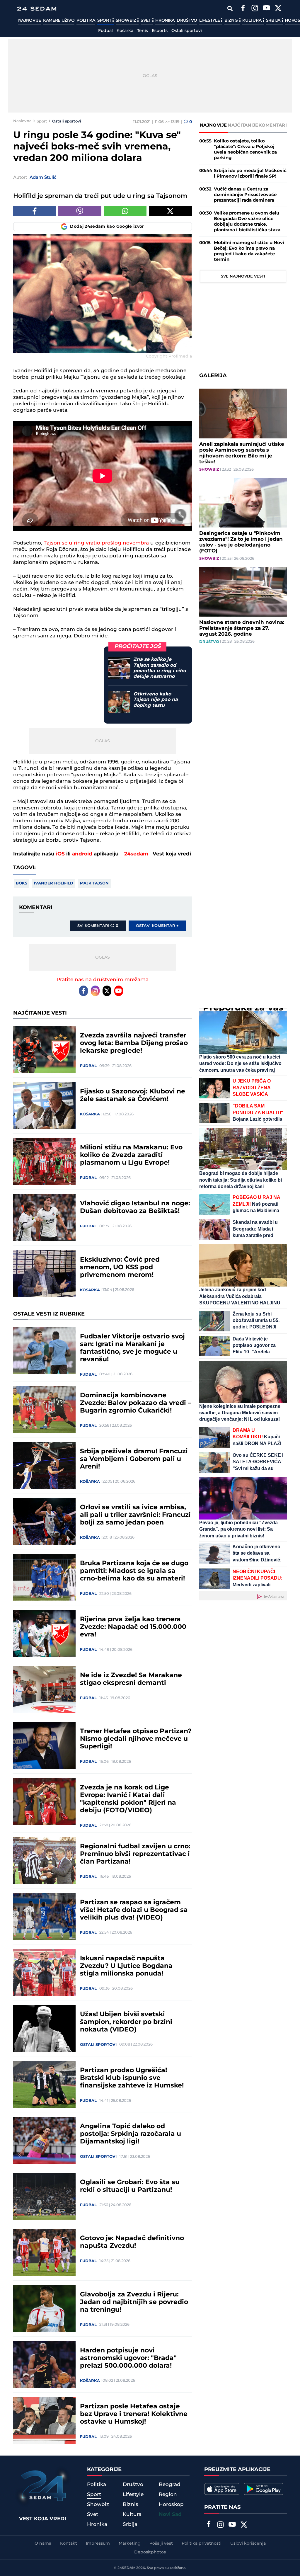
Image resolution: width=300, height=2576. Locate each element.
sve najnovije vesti (243, 276)
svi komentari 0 (98, 926)
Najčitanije (243, 125)
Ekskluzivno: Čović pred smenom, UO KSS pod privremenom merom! (120, 1267)
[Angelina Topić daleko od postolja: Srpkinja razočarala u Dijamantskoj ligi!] (45, 2140)
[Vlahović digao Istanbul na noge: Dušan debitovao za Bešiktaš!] (45, 1217)
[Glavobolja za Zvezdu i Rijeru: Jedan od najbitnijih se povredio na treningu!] (45, 2308)
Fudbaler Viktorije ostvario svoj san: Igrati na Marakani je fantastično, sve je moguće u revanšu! (132, 1348)
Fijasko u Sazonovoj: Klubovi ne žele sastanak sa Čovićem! (133, 1095)
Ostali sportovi (187, 31)
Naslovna (22, 121)
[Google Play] (264, 2489)
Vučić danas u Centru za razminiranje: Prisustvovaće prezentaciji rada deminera (245, 195)
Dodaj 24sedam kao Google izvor (107, 227)
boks (22, 883)
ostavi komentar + (157, 926)
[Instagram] (255, 9)
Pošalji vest (161, 2543)
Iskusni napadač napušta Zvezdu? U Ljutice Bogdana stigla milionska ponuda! (126, 1966)
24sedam (136, 854)
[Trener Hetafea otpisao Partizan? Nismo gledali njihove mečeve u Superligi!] (45, 1745)
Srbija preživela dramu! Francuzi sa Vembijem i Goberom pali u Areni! (134, 1459)
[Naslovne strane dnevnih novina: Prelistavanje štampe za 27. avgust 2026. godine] (243, 592)
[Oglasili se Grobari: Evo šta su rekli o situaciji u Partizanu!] (45, 2196)
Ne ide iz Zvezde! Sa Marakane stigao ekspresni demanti (131, 1679)
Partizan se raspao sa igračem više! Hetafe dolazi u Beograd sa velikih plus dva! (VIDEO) (134, 1910)
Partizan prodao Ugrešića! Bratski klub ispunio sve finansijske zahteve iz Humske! (132, 2078)
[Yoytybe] (267, 9)
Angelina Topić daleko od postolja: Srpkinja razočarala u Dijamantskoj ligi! (131, 2134)
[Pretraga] (230, 9)
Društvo (187, 21)
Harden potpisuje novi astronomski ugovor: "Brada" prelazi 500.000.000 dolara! (128, 2358)
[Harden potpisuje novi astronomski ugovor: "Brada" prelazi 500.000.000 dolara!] (45, 2364)
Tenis (143, 31)
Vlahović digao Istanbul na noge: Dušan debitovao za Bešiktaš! (135, 1207)
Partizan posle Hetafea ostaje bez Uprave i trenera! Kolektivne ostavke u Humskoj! (134, 2414)
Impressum (98, 2543)
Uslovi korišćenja (248, 2543)
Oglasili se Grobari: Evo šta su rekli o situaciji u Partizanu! (130, 2186)
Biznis (232, 21)
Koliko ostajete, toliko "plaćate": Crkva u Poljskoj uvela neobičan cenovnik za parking (245, 149)
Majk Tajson (94, 883)
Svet (146, 21)
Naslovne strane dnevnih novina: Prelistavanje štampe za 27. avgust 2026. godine (242, 628)
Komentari (273, 125)
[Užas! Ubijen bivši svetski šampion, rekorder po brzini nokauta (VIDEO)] (45, 2028)
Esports (160, 31)
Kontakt (69, 2543)
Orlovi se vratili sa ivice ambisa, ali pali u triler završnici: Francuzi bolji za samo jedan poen (135, 1515)
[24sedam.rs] (37, 9)
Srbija (274, 21)
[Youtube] (119, 991)
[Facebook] (243, 9)
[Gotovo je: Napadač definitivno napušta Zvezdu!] (45, 2252)
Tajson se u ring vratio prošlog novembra (96, 543)
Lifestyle (210, 21)
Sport (105, 21)
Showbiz (127, 21)
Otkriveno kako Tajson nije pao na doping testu (156, 700)
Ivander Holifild (54, 883)
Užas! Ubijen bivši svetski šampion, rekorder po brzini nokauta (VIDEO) (126, 2022)
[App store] (222, 2489)
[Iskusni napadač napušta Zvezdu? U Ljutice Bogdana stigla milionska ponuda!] (45, 1972)
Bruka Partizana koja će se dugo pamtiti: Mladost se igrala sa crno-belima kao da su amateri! (134, 1571)
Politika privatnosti (202, 2543)
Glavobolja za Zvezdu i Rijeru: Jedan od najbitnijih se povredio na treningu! (134, 2302)
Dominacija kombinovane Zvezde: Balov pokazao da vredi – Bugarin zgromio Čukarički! (135, 1403)
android (82, 854)
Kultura (252, 21)
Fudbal (105, 31)
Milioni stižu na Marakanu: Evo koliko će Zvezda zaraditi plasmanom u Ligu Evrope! (131, 1155)
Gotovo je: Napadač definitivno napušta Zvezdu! (132, 2242)
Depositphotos (150, 2552)
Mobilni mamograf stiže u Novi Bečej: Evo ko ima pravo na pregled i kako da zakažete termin (249, 251)
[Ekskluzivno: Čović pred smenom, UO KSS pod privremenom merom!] (45, 1274)
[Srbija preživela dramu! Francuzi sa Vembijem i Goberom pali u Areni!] (45, 1465)
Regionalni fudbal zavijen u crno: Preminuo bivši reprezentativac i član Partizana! (135, 1854)
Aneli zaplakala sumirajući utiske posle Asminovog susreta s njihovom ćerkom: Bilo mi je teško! (242, 453)
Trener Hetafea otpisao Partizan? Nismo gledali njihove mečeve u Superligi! (136, 1739)
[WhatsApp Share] (125, 211)
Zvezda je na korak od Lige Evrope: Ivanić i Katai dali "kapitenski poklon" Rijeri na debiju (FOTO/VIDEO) (128, 1799)
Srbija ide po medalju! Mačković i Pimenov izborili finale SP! (250, 173)
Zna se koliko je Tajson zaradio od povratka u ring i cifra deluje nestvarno (160, 668)
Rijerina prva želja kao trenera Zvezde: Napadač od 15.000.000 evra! (133, 1627)
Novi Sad (170, 2514)
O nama (43, 2543)
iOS (60, 854)
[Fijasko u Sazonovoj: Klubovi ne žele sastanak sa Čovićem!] (45, 1105)
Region (168, 2495)
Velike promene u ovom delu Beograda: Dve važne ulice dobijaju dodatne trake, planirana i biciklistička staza (247, 222)
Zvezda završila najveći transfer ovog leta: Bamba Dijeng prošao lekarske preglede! (134, 1043)
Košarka (125, 31)
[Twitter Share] (170, 211)
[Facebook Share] (35, 211)
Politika (86, 21)
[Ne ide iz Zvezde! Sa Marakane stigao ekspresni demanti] (45, 1689)
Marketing (130, 2543)
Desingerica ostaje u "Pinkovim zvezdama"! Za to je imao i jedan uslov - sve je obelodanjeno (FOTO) (241, 542)
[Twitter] (278, 9)
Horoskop (171, 2504)
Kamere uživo (59, 21)
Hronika (165, 21)
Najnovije (30, 21)
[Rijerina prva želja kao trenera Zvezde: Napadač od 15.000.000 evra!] (45, 1633)
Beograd (170, 2485)
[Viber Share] (80, 211)
